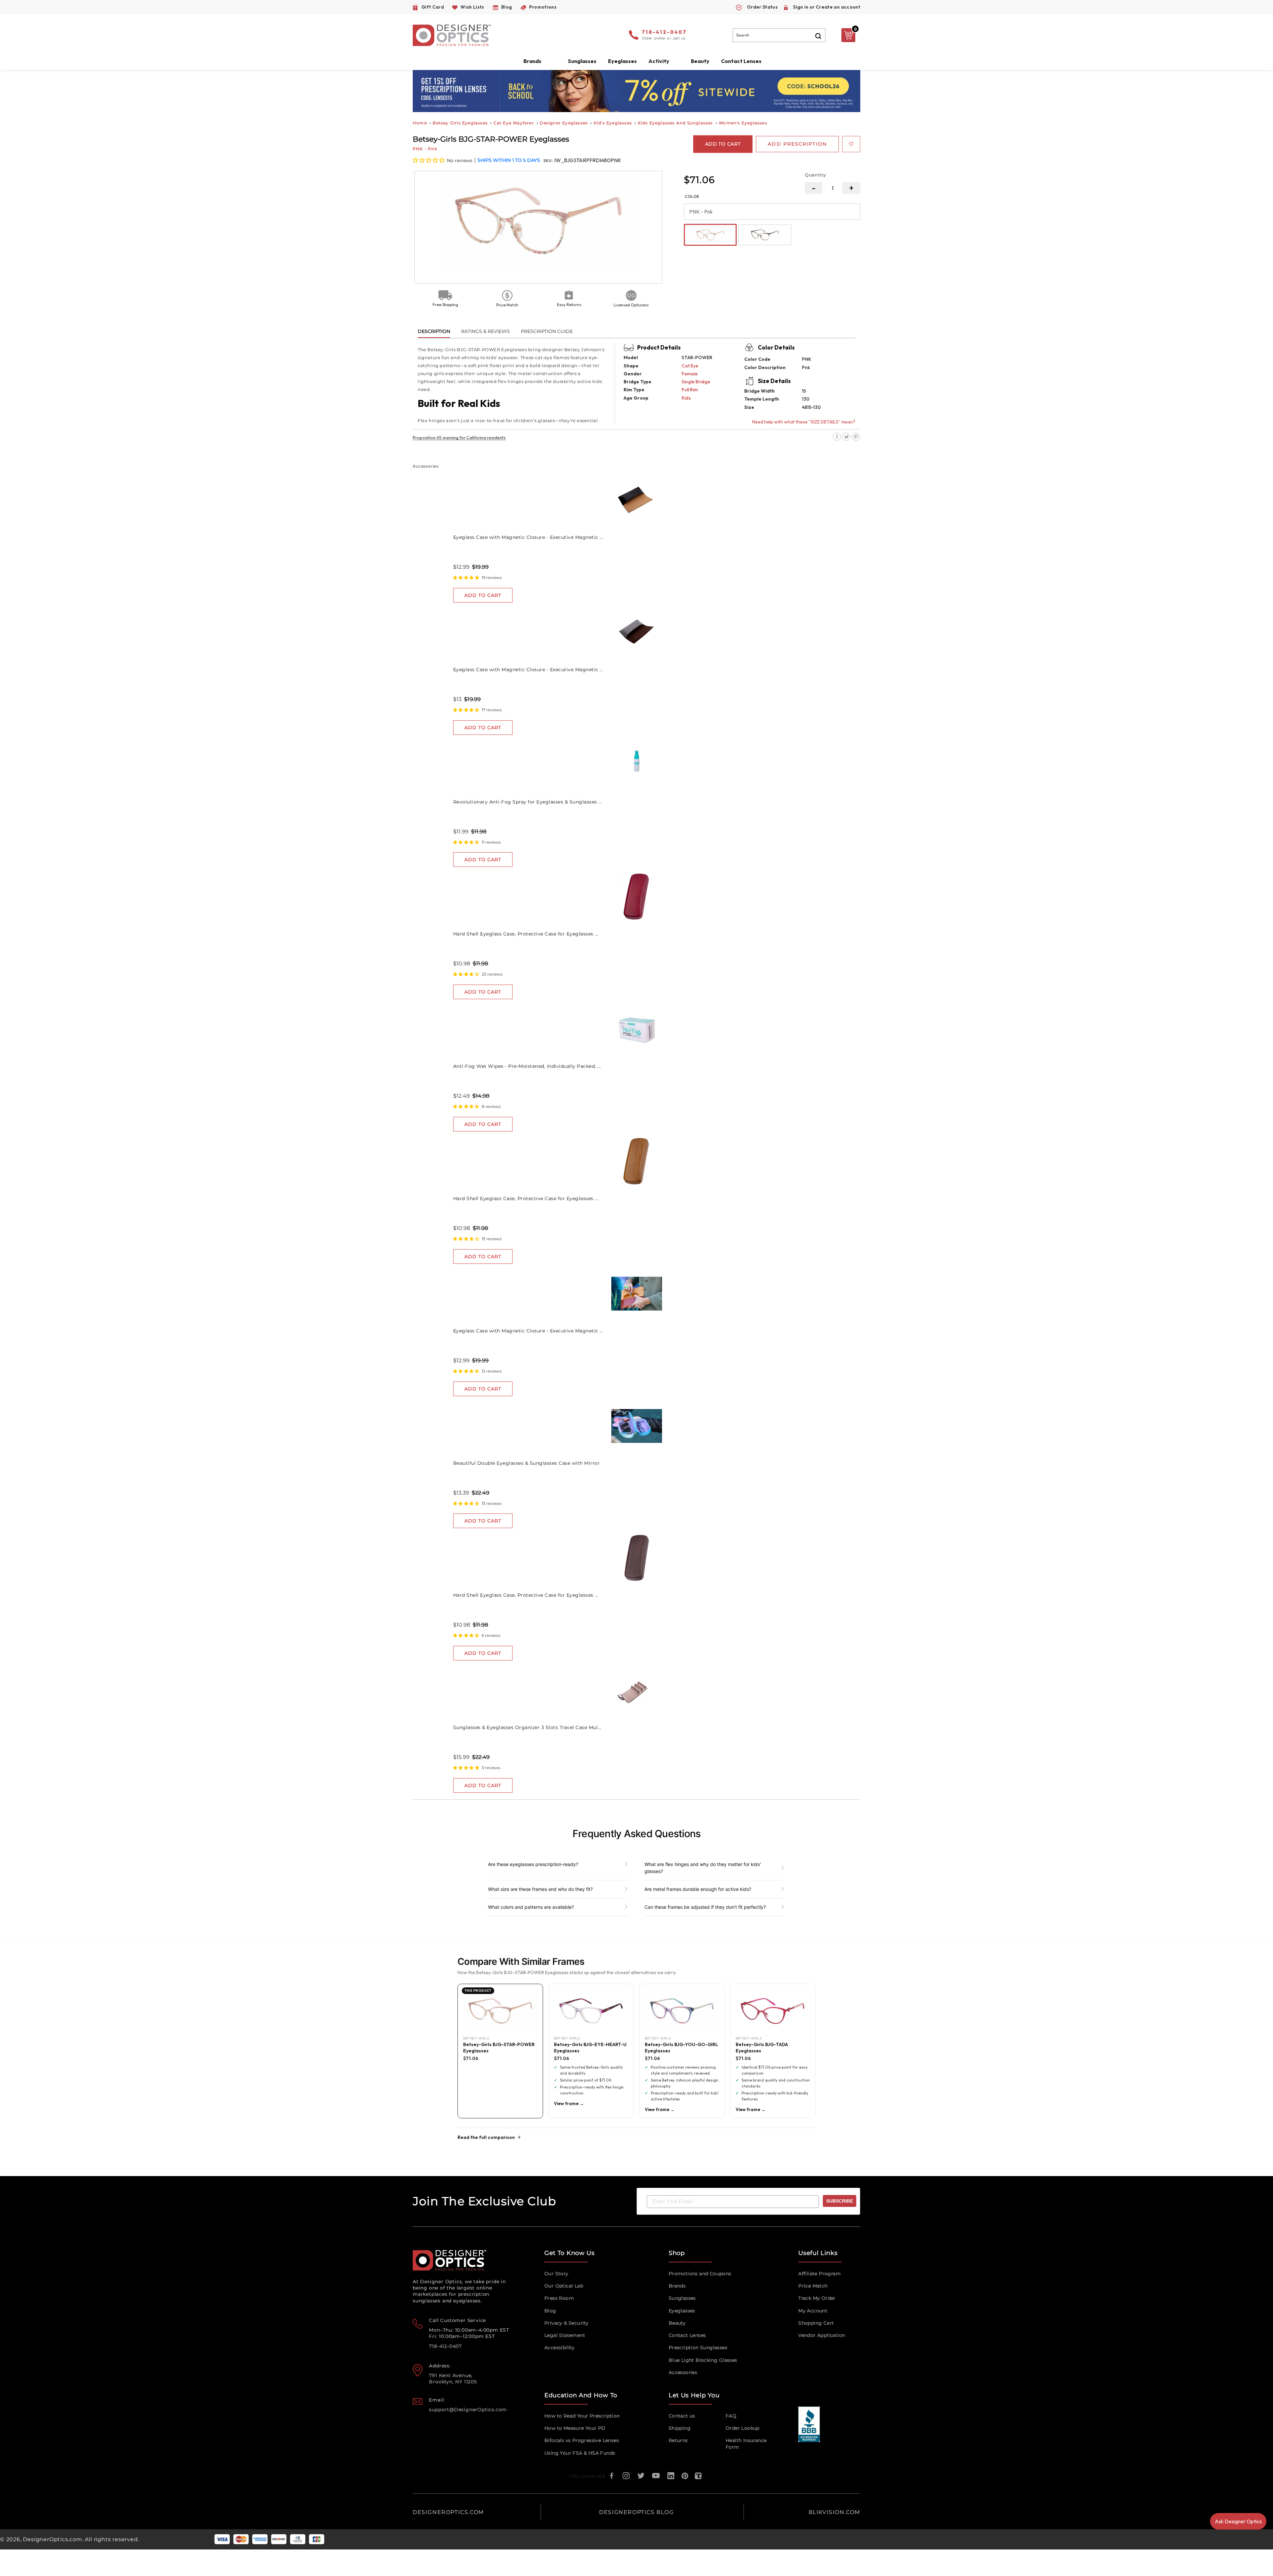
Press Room (559, 2298)
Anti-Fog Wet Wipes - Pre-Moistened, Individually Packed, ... (527, 1066)
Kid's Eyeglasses (613, 123)
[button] (429, 160)
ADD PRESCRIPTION (797, 144)
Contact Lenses (741, 61)
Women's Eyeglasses (743, 123)
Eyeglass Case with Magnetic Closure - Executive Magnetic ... (528, 537)
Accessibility (559, 2348)
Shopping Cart (816, 2323)
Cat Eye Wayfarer (514, 123)
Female (690, 374)
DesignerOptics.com (52, 2539)
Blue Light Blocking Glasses (703, 2360)
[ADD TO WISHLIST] (851, 144)
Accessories (683, 2372)
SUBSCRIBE (840, 2201)
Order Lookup (743, 2428)
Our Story (556, 2274)
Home (420, 123)
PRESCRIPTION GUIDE (547, 331)
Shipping (680, 2428)
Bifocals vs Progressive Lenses (582, 2440)
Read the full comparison (486, 2137)
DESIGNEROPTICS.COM (448, 2512)
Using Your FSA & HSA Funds (580, 2453)
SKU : (549, 161)
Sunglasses (682, 2298)
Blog (550, 2311)
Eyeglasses (682, 2311)
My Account (813, 2311)
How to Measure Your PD (575, 2428)
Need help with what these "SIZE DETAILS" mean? (804, 422)
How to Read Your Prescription (582, 2416)
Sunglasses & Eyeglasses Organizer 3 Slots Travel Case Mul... (527, 1727)
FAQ (731, 2416)
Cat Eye (690, 366)
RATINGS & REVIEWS (485, 331)
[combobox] (779, 35)
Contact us (682, 2416)
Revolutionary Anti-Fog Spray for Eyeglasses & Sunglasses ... (528, 802)
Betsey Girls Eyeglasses (460, 123)
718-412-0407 (664, 32)
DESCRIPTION (434, 331)
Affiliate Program (819, 2274)
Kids (686, 398)
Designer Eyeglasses (564, 123)
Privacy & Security (566, 2323)
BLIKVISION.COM (834, 2512)
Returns (678, 2440)
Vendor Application (822, 2335)
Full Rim (690, 390)
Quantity (816, 175)
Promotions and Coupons (700, 2274)
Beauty (700, 61)
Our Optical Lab (564, 2286)
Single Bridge (696, 382)
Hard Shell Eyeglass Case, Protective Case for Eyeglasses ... (526, 934)
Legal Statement (565, 2335)
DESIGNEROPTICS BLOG (636, 2512)
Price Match (813, 2286)
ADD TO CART (483, 595)
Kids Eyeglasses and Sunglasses (675, 123)
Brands (677, 2286)
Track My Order (817, 2298)
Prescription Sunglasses (698, 2348)
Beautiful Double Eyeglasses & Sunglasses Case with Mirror (527, 1463)
